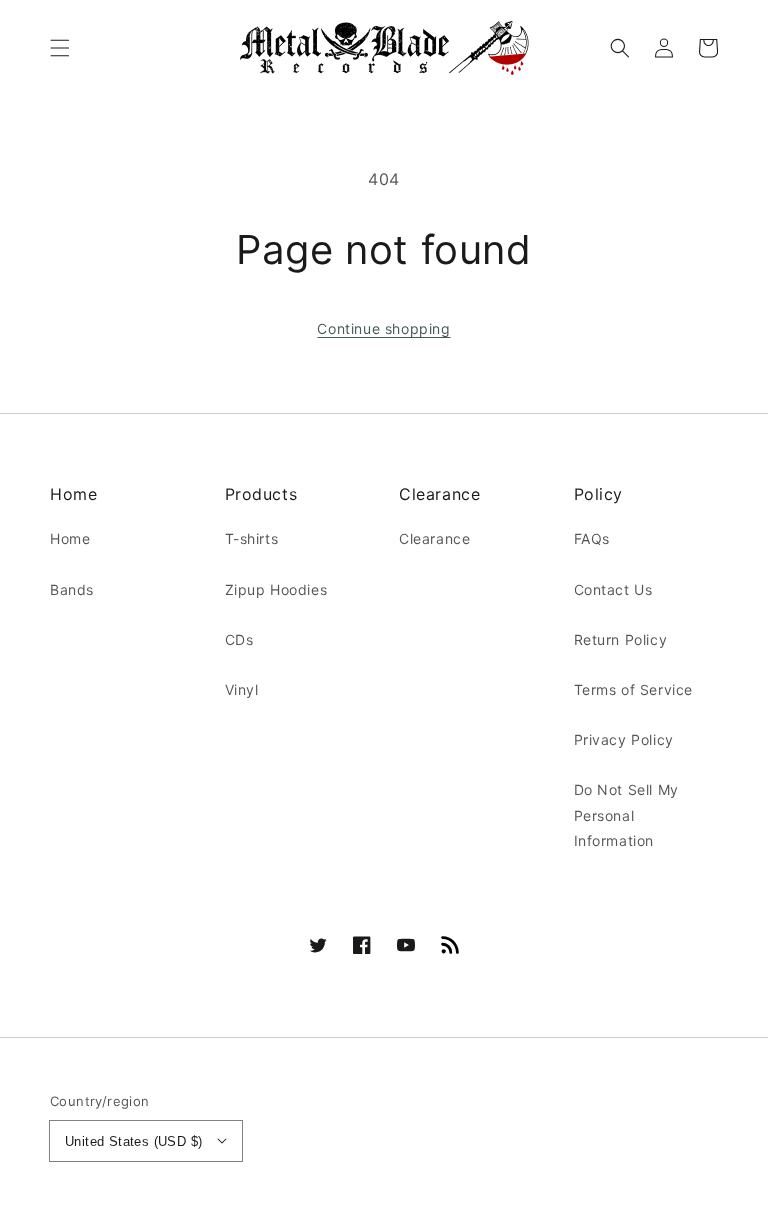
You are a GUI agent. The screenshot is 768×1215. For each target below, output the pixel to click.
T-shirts (252, 538)
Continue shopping (383, 328)
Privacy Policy (624, 739)
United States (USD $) (133, 1141)
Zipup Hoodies (276, 589)
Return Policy (621, 639)
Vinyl (242, 689)
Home (70, 538)
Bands (72, 589)
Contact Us (613, 589)
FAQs (592, 538)
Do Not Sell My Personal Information (626, 814)
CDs (239, 639)
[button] (60, 48)
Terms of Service (634, 689)
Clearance (434, 538)
